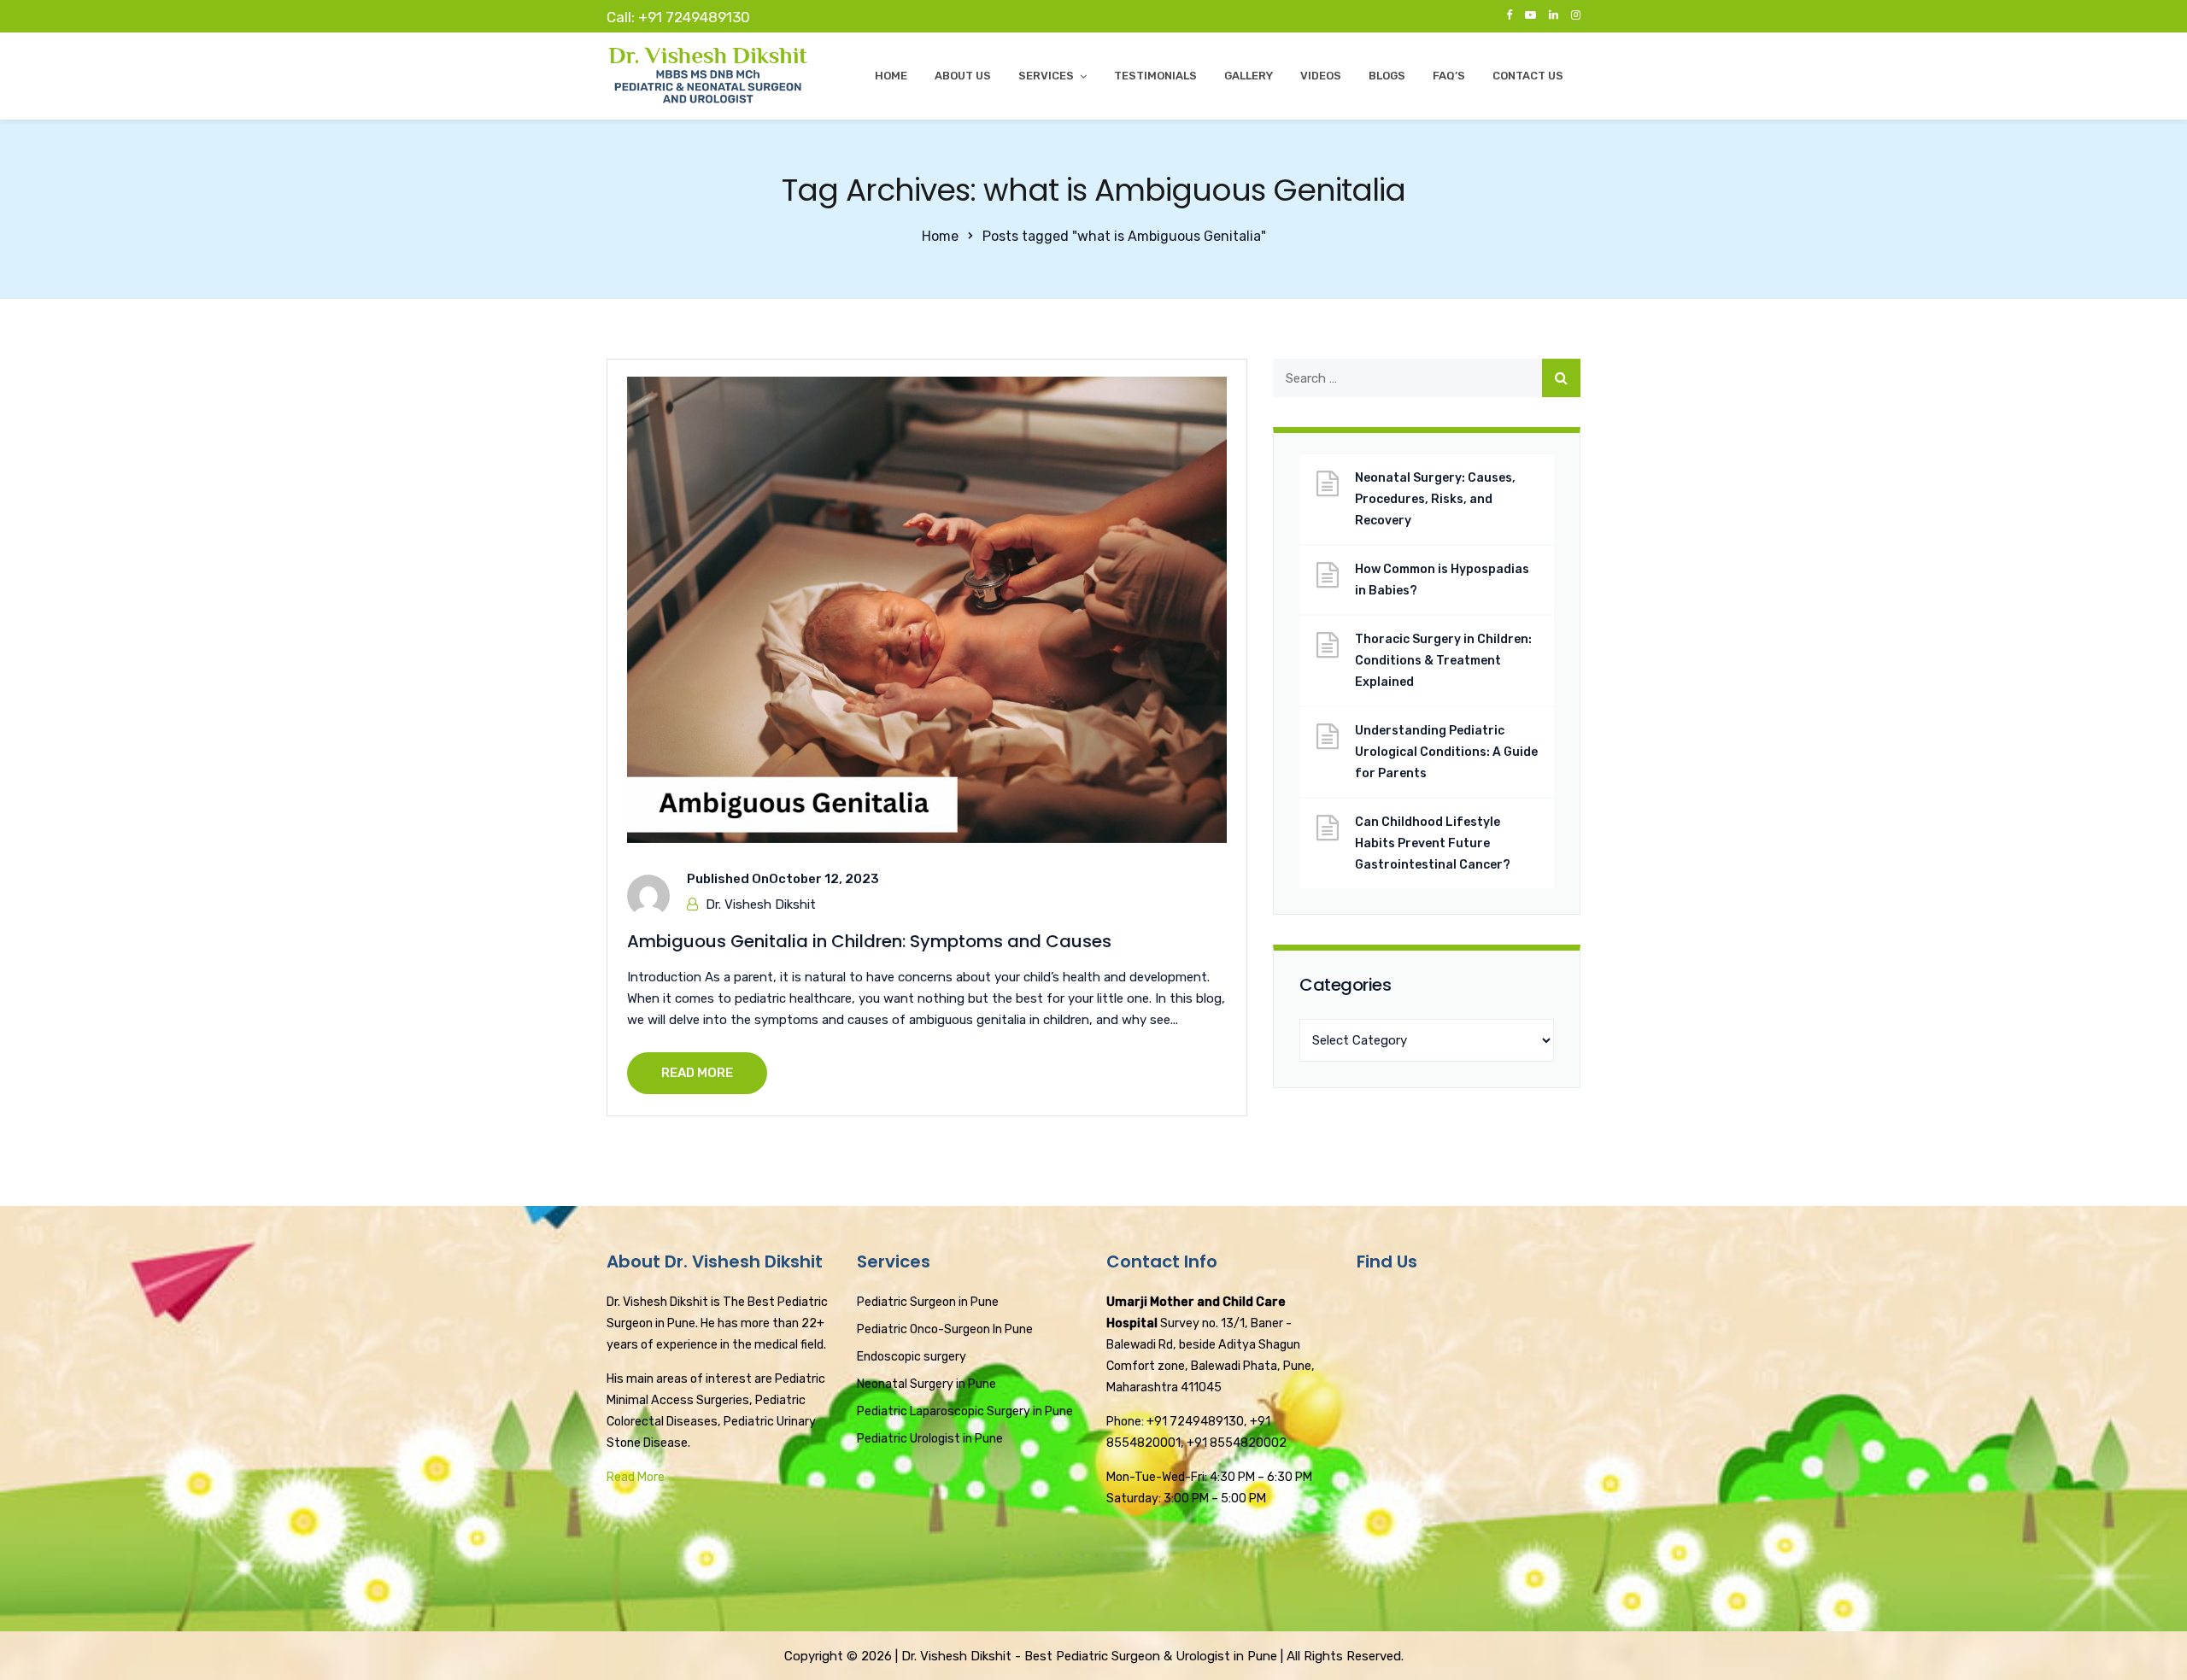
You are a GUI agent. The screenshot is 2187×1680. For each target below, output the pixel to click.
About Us (963, 76)
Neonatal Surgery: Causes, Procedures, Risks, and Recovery (1435, 499)
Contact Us (1528, 76)
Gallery (1249, 76)
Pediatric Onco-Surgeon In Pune (945, 1329)
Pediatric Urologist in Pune (930, 1439)
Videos (1321, 76)
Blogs (1387, 76)
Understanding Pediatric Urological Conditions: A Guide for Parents (1446, 752)
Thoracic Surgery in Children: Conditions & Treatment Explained (1443, 661)
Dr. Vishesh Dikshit (761, 904)
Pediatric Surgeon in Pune (928, 1302)
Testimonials (1155, 76)
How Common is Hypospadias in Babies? (1442, 580)
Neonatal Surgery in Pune (926, 1384)
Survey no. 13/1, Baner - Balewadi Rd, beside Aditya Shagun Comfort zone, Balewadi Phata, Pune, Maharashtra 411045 (1211, 1345)
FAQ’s (1449, 76)
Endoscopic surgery (912, 1357)
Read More (636, 1477)
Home (891, 76)
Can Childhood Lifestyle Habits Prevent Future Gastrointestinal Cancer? (1433, 843)
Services (1046, 76)
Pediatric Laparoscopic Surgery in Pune (965, 1411)
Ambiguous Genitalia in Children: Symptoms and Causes (869, 941)
